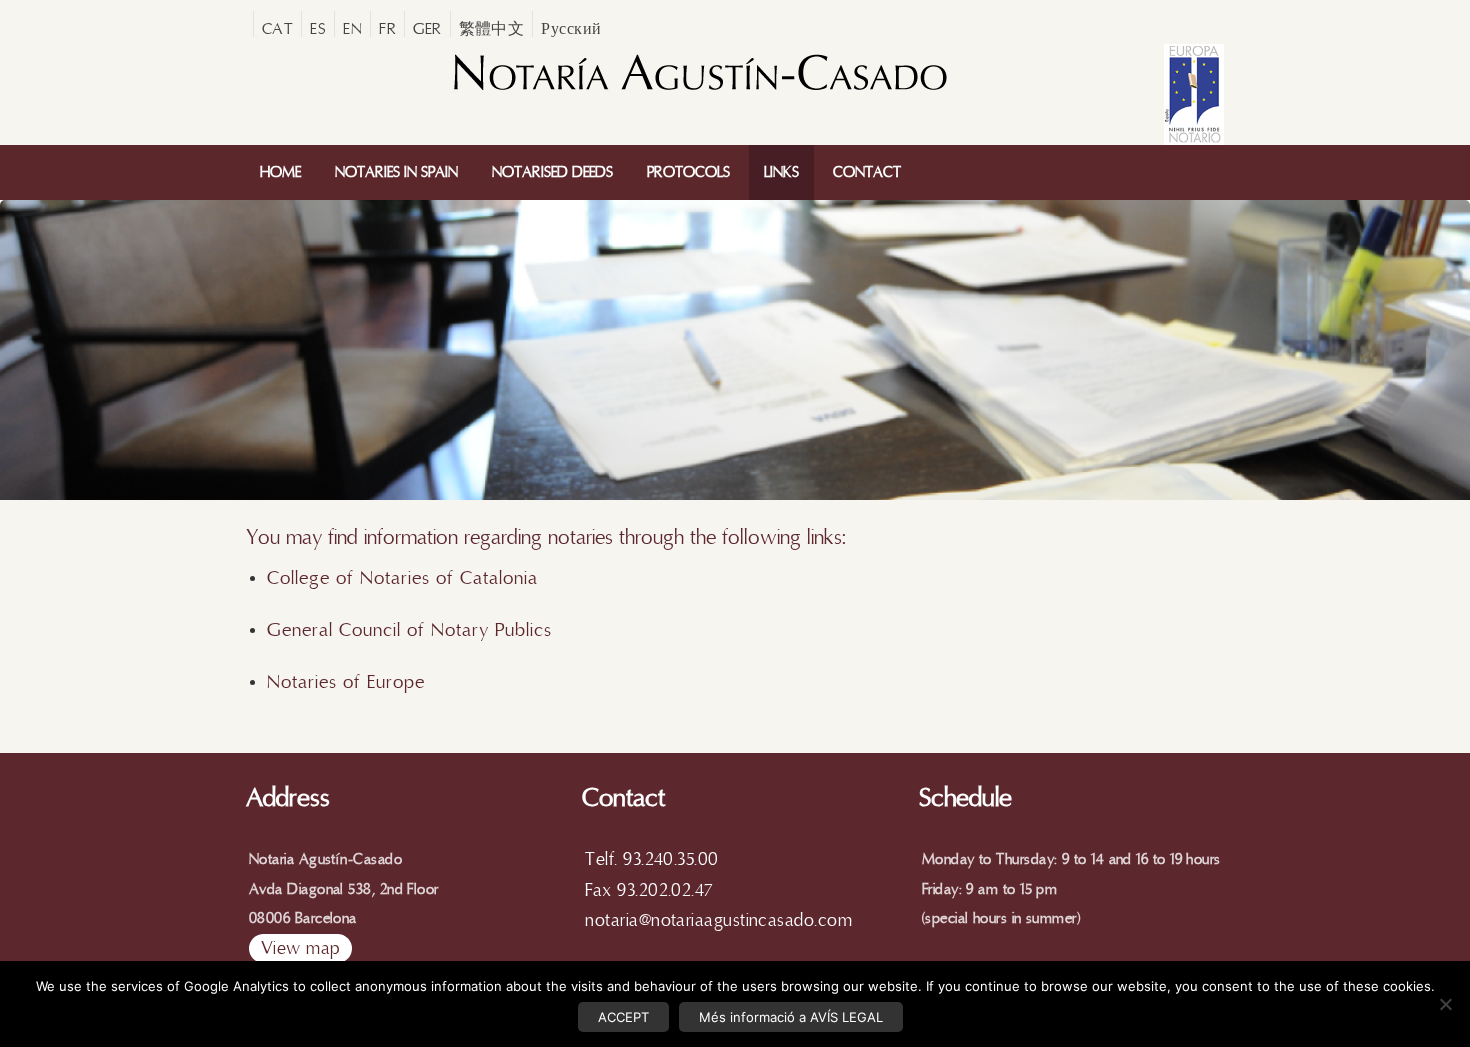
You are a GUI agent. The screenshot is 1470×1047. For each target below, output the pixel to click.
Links (781, 172)
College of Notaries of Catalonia (405, 578)
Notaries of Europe (346, 682)
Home (280, 172)
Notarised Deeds (552, 172)
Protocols (688, 172)
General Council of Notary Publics (409, 630)
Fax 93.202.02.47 (648, 890)
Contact (867, 172)
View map (300, 948)
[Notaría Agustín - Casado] (699, 93)
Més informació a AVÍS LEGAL (791, 1017)
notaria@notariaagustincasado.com (718, 920)
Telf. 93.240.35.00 (651, 859)
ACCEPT (623, 1017)
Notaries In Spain (396, 172)
